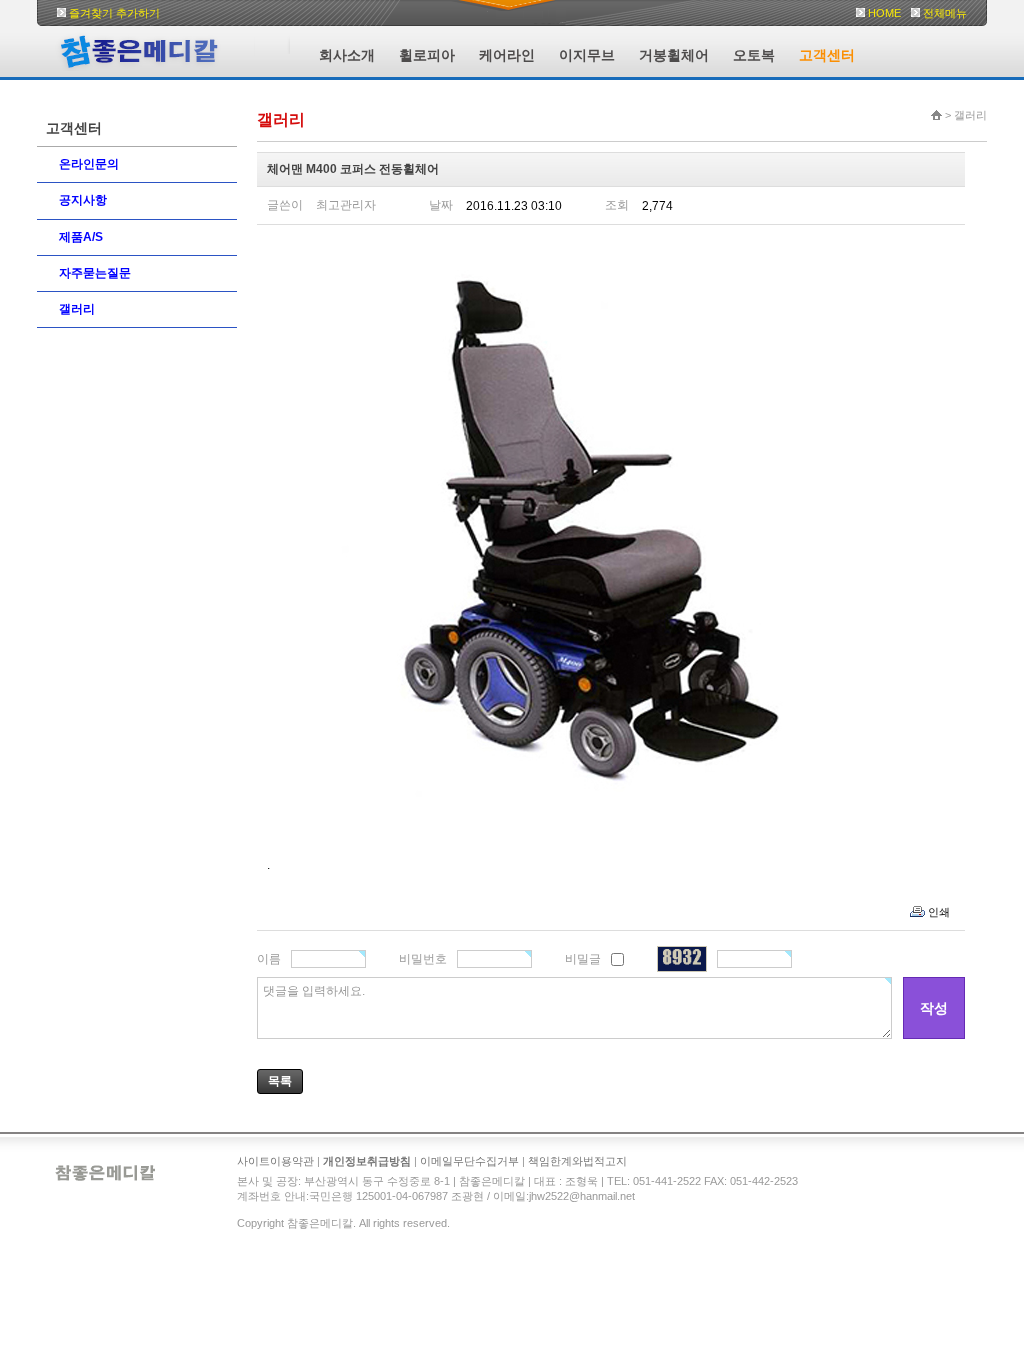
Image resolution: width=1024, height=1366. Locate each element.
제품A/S (81, 237)
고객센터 (827, 55)
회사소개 (347, 55)
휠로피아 (427, 55)
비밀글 (583, 959)
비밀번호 (423, 959)
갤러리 (77, 309)
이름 (269, 959)
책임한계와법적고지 (577, 1161)
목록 (280, 1081)
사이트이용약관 (275, 1161)
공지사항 (83, 200)
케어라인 (507, 55)
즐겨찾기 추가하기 (114, 13)
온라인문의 (89, 164)
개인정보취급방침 (367, 1161)
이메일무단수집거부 (469, 1161)
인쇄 (939, 912)
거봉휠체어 (674, 55)
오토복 (754, 55)
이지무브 (587, 55)
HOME (884, 13)
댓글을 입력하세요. (314, 991)
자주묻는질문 (95, 273)
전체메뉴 (945, 13)
